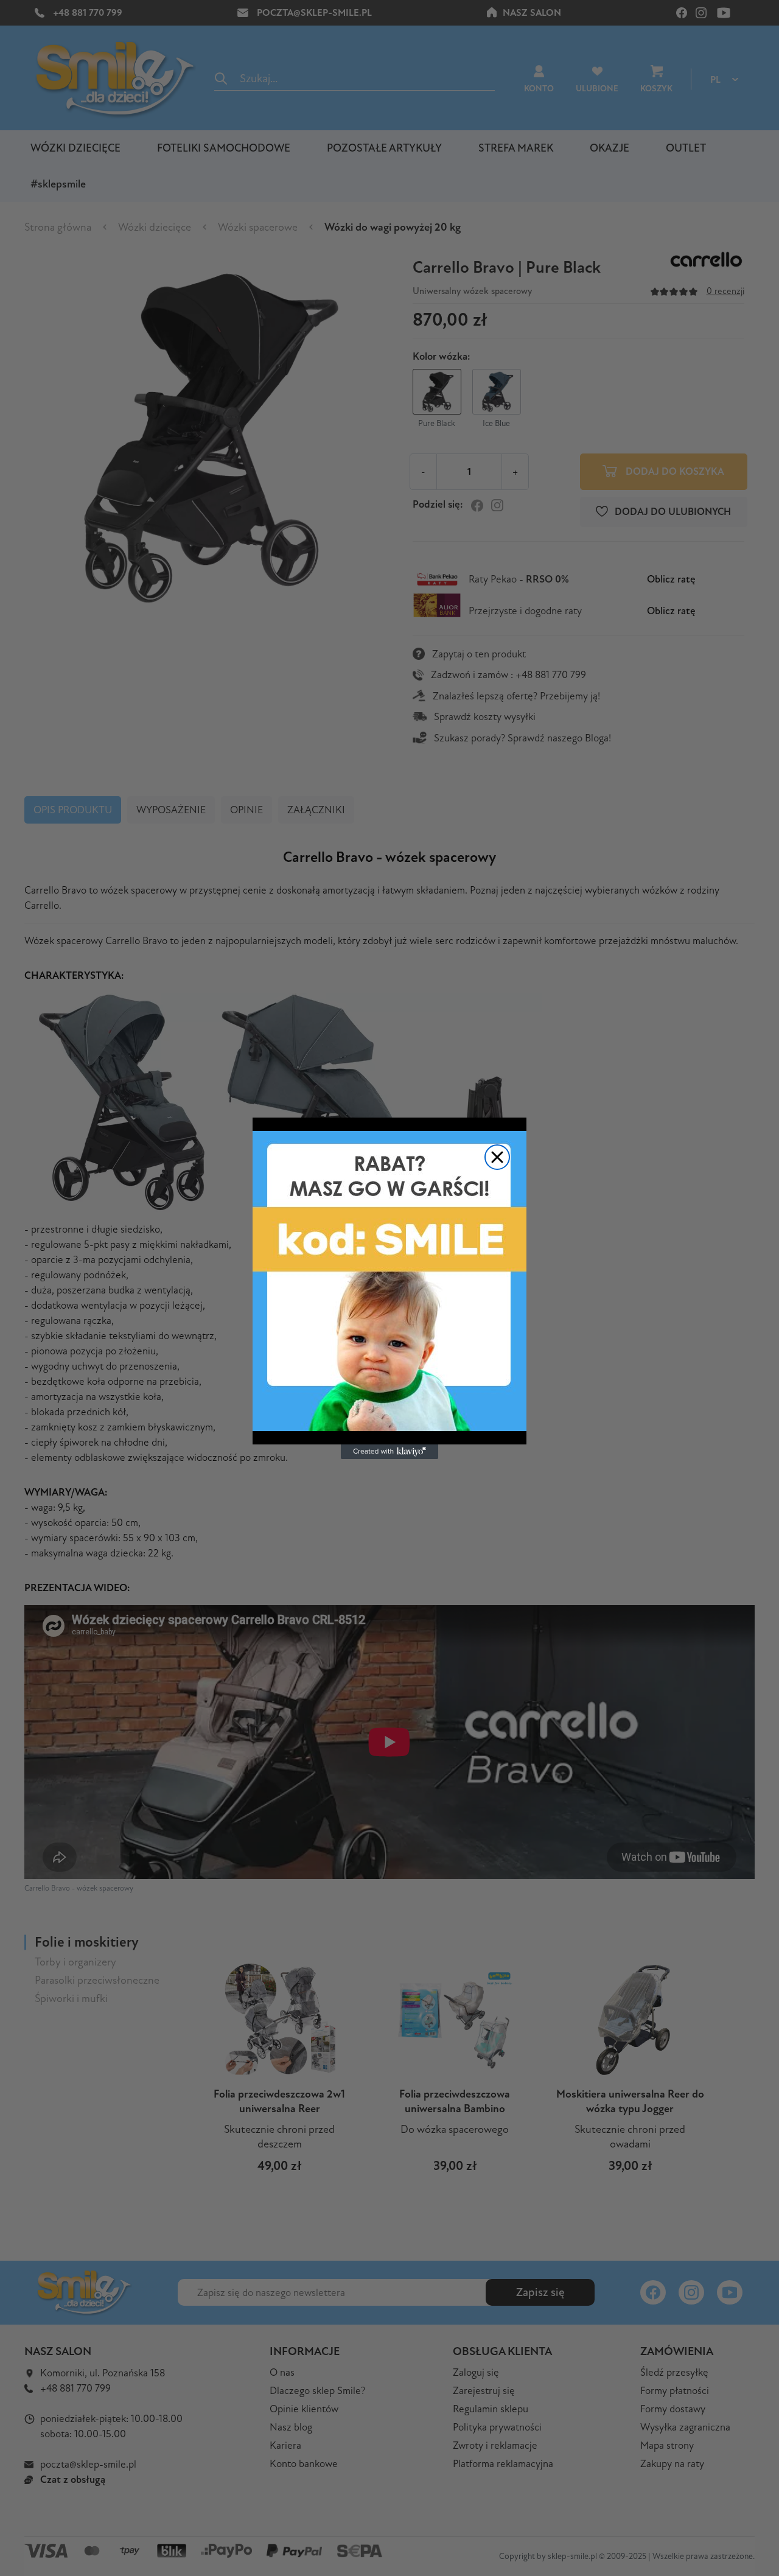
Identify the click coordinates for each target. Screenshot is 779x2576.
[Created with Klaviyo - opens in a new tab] (389, 1452)
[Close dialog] (497, 1157)
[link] (389, 1281)
